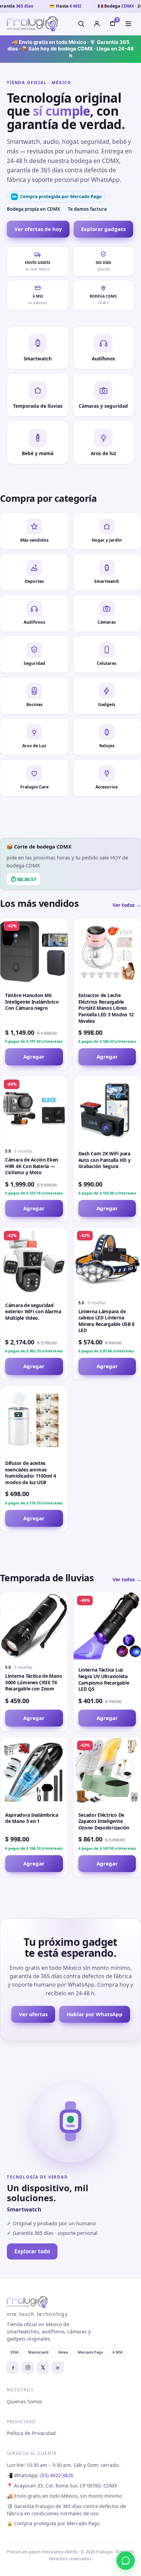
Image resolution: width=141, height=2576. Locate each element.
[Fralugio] (33, 24)
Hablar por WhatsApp (95, 2014)
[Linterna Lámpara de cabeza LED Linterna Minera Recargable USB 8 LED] (107, 1261)
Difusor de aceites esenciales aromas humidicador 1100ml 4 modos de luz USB (31, 1473)
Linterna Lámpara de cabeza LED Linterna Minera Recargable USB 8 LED (107, 1321)
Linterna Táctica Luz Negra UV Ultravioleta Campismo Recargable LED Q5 (104, 1679)
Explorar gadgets (103, 229)
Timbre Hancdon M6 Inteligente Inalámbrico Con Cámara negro (32, 1002)
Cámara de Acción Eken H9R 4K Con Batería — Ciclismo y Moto (32, 1166)
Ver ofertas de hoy (38, 229)
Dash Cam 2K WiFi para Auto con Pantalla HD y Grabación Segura (105, 1160)
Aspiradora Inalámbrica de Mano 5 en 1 (32, 1818)
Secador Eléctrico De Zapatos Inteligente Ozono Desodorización (104, 1821)
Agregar (34, 1056)
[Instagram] (28, 2368)
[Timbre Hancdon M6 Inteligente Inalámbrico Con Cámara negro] (34, 952)
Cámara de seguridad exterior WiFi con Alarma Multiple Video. (33, 1312)
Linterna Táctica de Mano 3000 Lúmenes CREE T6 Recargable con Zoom (34, 1682)
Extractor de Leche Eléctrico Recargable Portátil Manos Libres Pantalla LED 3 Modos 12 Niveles (106, 1008)
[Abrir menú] (128, 24)
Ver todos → (127, 905)
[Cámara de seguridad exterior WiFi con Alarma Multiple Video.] (34, 1261)
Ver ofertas (33, 2014)
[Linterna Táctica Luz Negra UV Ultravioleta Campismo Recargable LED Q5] (107, 1626)
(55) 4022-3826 (57, 2475)
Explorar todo (32, 2251)
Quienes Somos (25, 2401)
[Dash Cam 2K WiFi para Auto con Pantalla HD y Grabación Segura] (107, 1110)
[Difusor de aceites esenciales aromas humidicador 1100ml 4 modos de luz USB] (34, 1419)
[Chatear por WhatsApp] (126, 2561)
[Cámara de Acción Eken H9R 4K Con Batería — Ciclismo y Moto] (34, 1110)
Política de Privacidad (31, 2433)
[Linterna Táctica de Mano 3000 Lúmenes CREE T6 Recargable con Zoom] (34, 1626)
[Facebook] (13, 2368)
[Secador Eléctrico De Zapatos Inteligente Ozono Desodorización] (107, 1771)
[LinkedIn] (58, 2368)
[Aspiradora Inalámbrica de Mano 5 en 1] (34, 1771)
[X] (43, 2368)
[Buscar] (81, 24)
